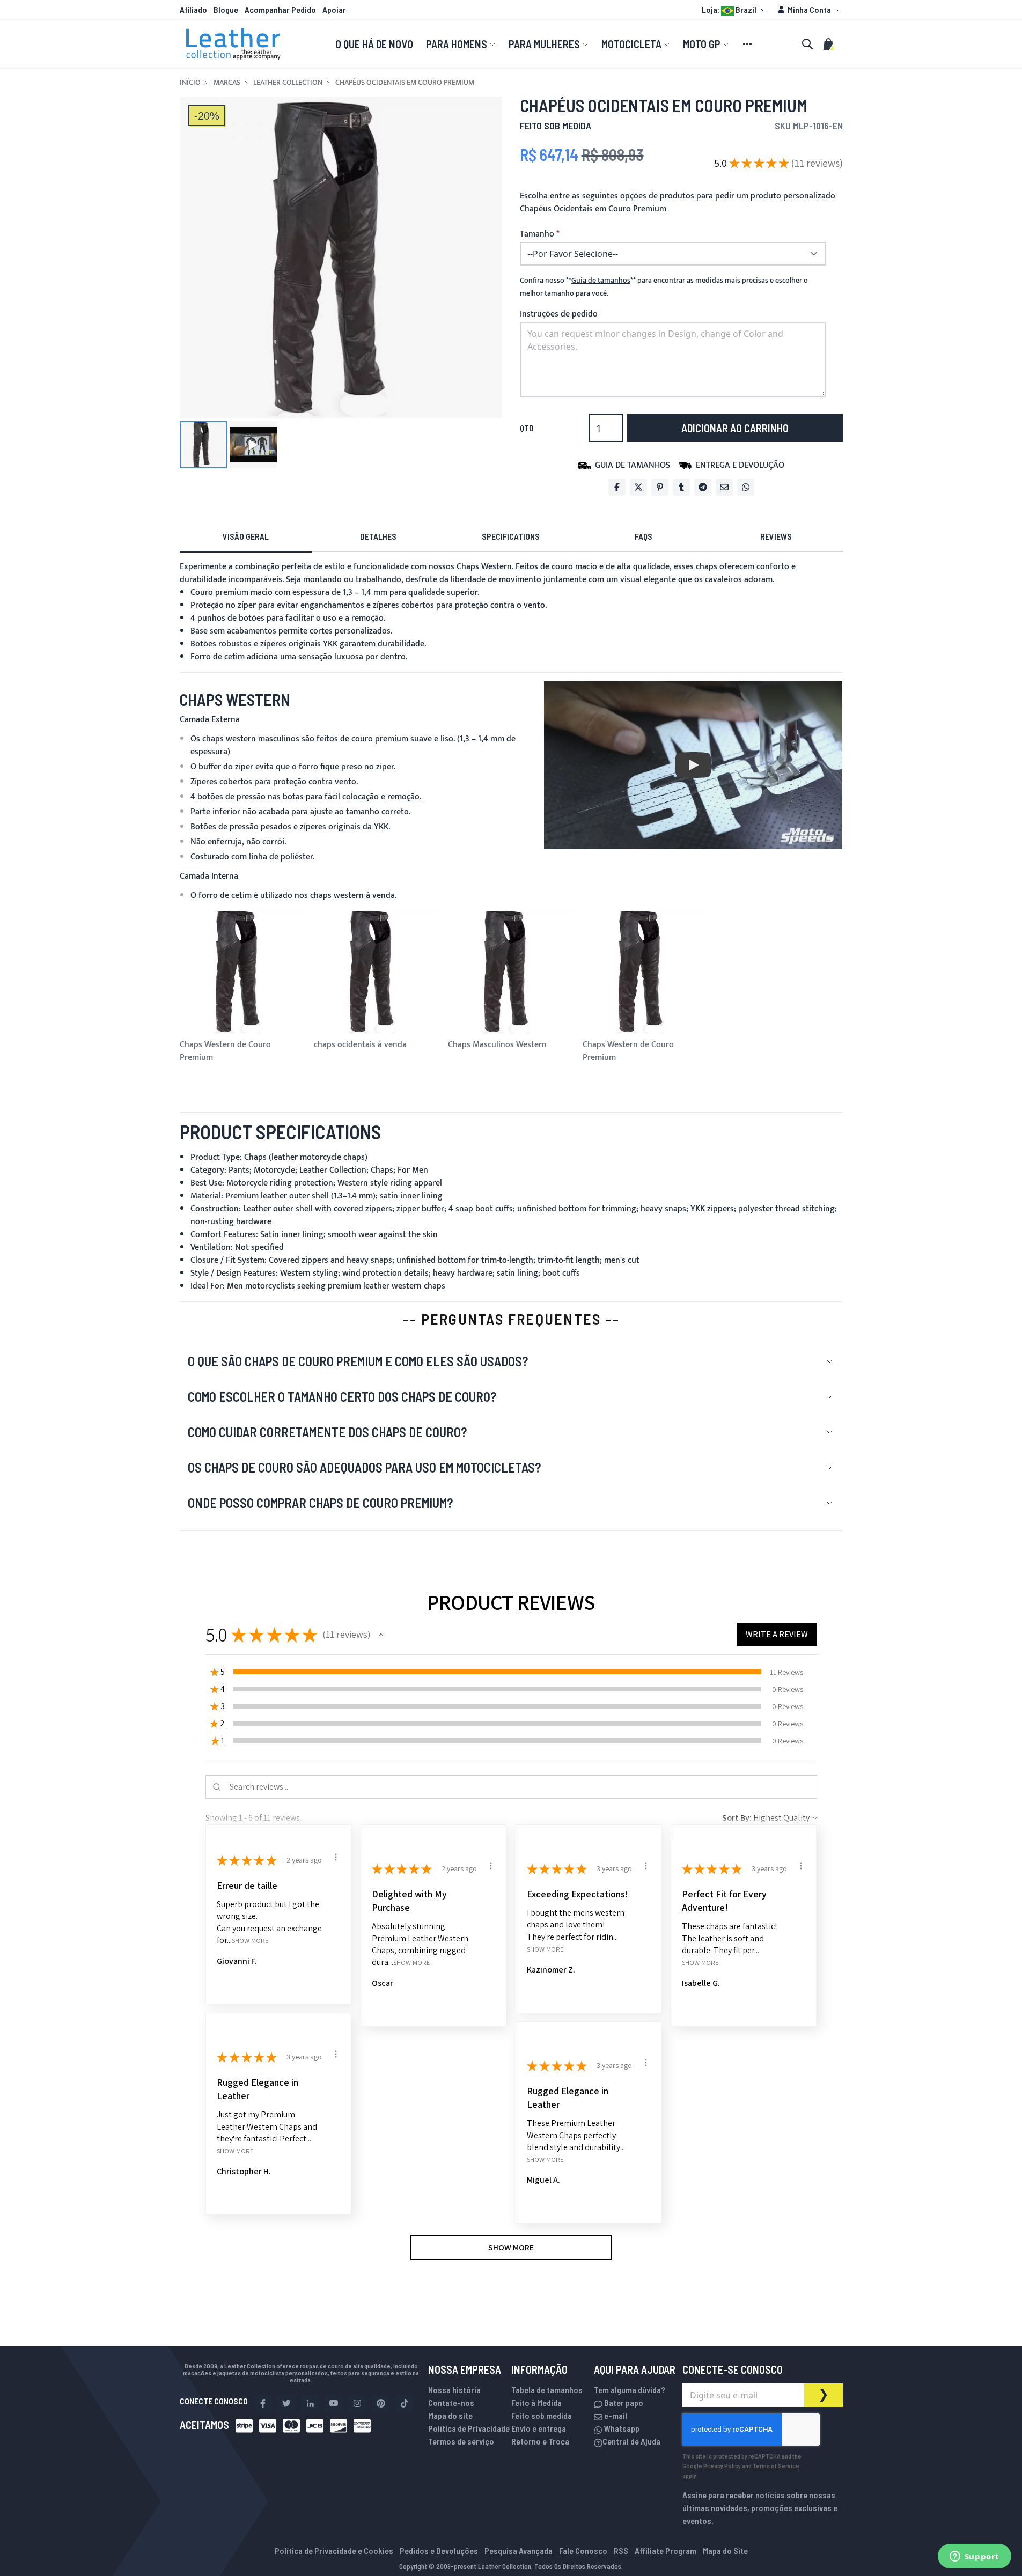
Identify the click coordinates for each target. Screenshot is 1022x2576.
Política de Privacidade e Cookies (334, 2551)
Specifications (511, 536)
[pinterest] (381, 2403)
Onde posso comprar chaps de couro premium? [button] (320, 1503)
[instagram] (357, 2403)
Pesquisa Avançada (519, 2551)
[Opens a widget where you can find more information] (974, 2557)
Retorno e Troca (540, 2441)
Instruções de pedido (559, 314)
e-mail (615, 2415)
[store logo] (233, 44)
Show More (250, 1941)
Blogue (226, 9)
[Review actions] (336, 1857)
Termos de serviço (461, 2441)
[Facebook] (617, 487)
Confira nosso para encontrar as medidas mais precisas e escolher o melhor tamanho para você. (664, 287)
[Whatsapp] (746, 487)
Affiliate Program (666, 2551)
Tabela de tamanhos (547, 2390)
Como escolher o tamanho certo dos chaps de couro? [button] (342, 1397)
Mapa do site (450, 2415)
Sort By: (737, 1818)
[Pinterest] (660, 487)
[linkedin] (310, 2403)
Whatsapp (621, 2428)
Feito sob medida (542, 2415)
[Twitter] (638, 487)
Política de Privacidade (469, 2428)
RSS (621, 2551)
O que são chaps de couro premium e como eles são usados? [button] (358, 1361)
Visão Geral (246, 536)
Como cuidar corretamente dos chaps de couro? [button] (327, 1432)
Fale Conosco (583, 2551)
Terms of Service (776, 2465)
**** (601, 281)
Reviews (776, 536)
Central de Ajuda (631, 2441)
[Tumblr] (681, 487)
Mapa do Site (725, 2551)
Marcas (227, 83)
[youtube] (334, 2403)
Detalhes (378, 536)
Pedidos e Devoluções (439, 2551)
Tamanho (537, 234)
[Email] (724, 487)
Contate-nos (451, 2402)
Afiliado (193, 9)
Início (190, 83)
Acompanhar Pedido (280, 9)
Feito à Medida (536, 2402)
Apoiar (334, 9)
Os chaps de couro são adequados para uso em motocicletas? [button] (364, 1467)
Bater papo (623, 2402)
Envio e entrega (539, 2428)
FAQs (644, 536)
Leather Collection (288, 83)
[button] (735, 10)
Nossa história (454, 2390)
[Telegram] (703, 487)
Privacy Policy (722, 2465)
